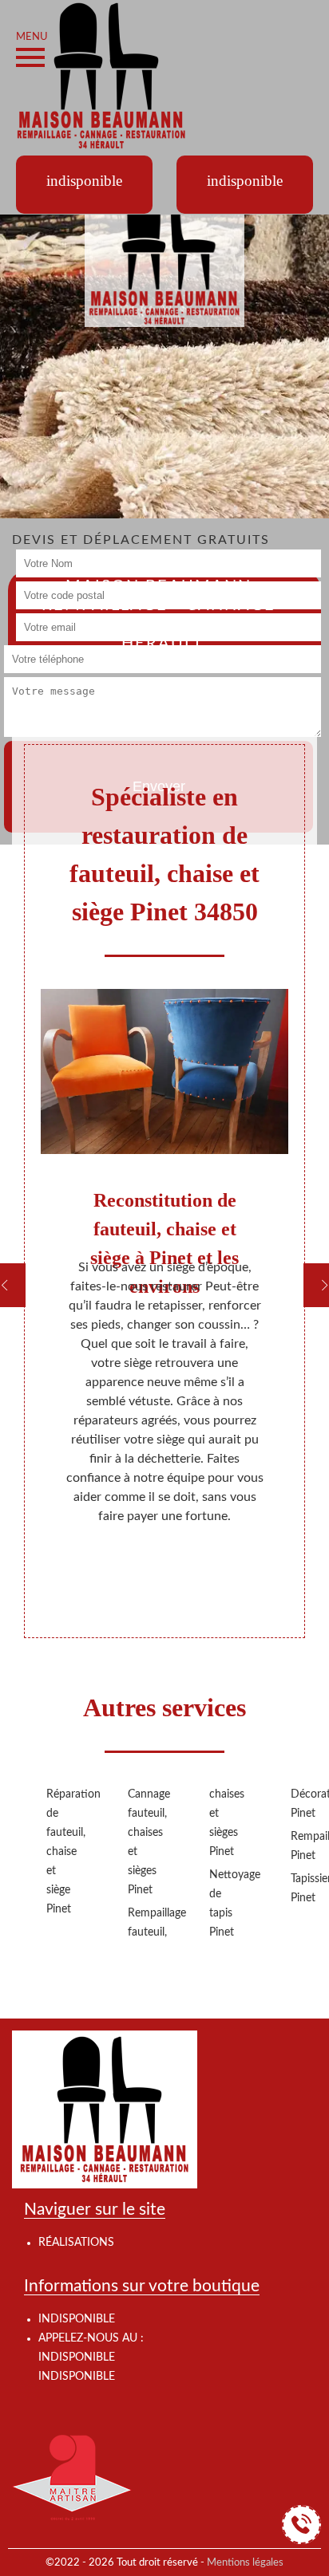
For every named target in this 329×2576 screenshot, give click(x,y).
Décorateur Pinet (306, 1804)
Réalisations (76, 2243)
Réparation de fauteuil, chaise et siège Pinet (61, 1852)
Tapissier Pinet (306, 1889)
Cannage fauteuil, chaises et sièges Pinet (143, 1842)
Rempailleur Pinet (306, 1846)
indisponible (77, 2357)
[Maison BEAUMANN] (101, 75)
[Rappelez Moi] (301, 2525)
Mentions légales (245, 2562)
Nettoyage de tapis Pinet (224, 1904)
